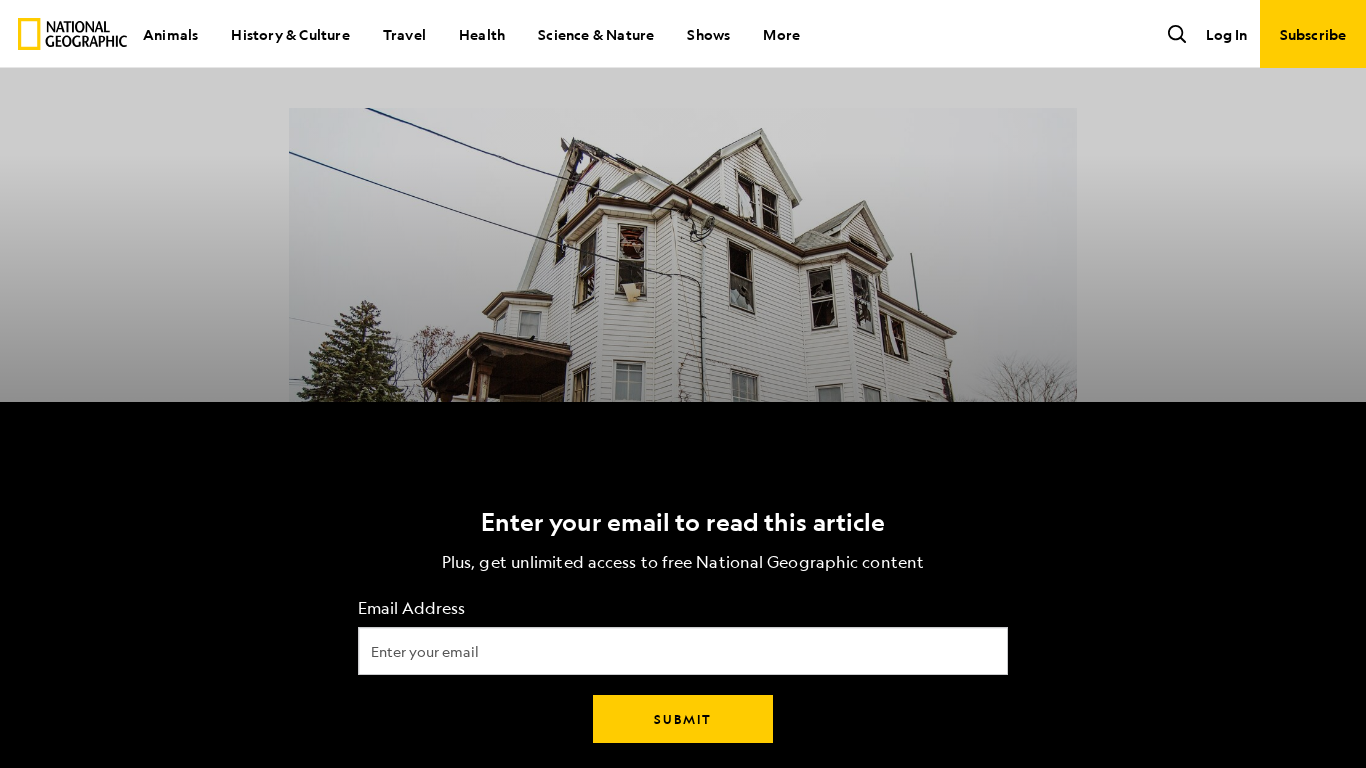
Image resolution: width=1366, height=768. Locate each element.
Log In (1226, 34)
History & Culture (290, 34)
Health (482, 34)
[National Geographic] (72, 34)
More (781, 34)
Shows (708, 34)
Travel (404, 34)
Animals (170, 34)
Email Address (411, 608)
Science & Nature (596, 34)
